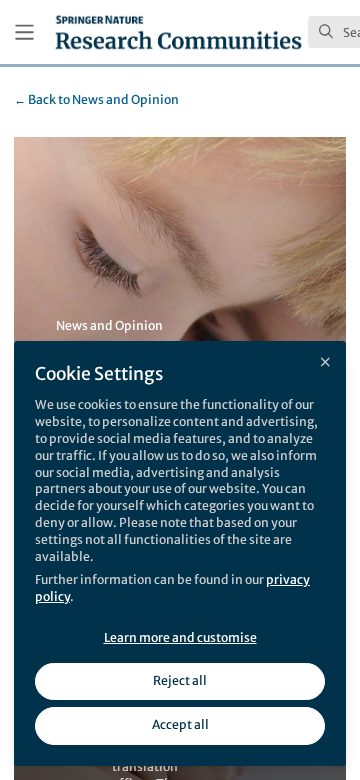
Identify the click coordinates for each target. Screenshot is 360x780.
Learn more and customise (180, 637)
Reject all (180, 680)
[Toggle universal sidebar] (24, 32)
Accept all (180, 724)
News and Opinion (96, 99)
